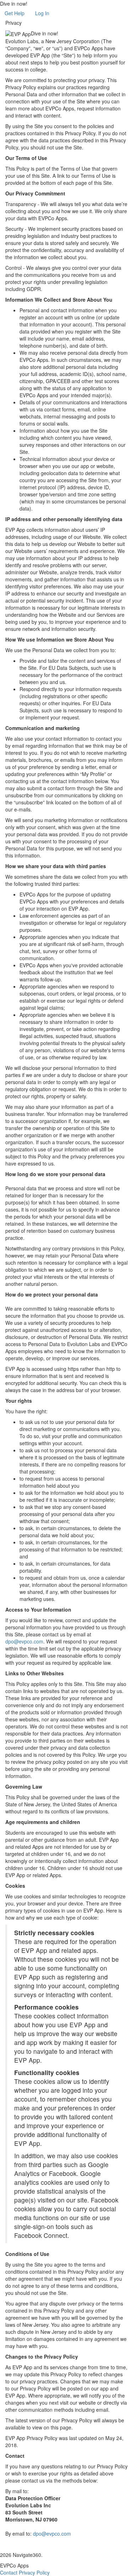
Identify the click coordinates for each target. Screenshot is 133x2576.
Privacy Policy (34, 2572)
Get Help (15, 13)
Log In (42, 13)
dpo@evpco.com (24, 1641)
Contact (9, 2572)
